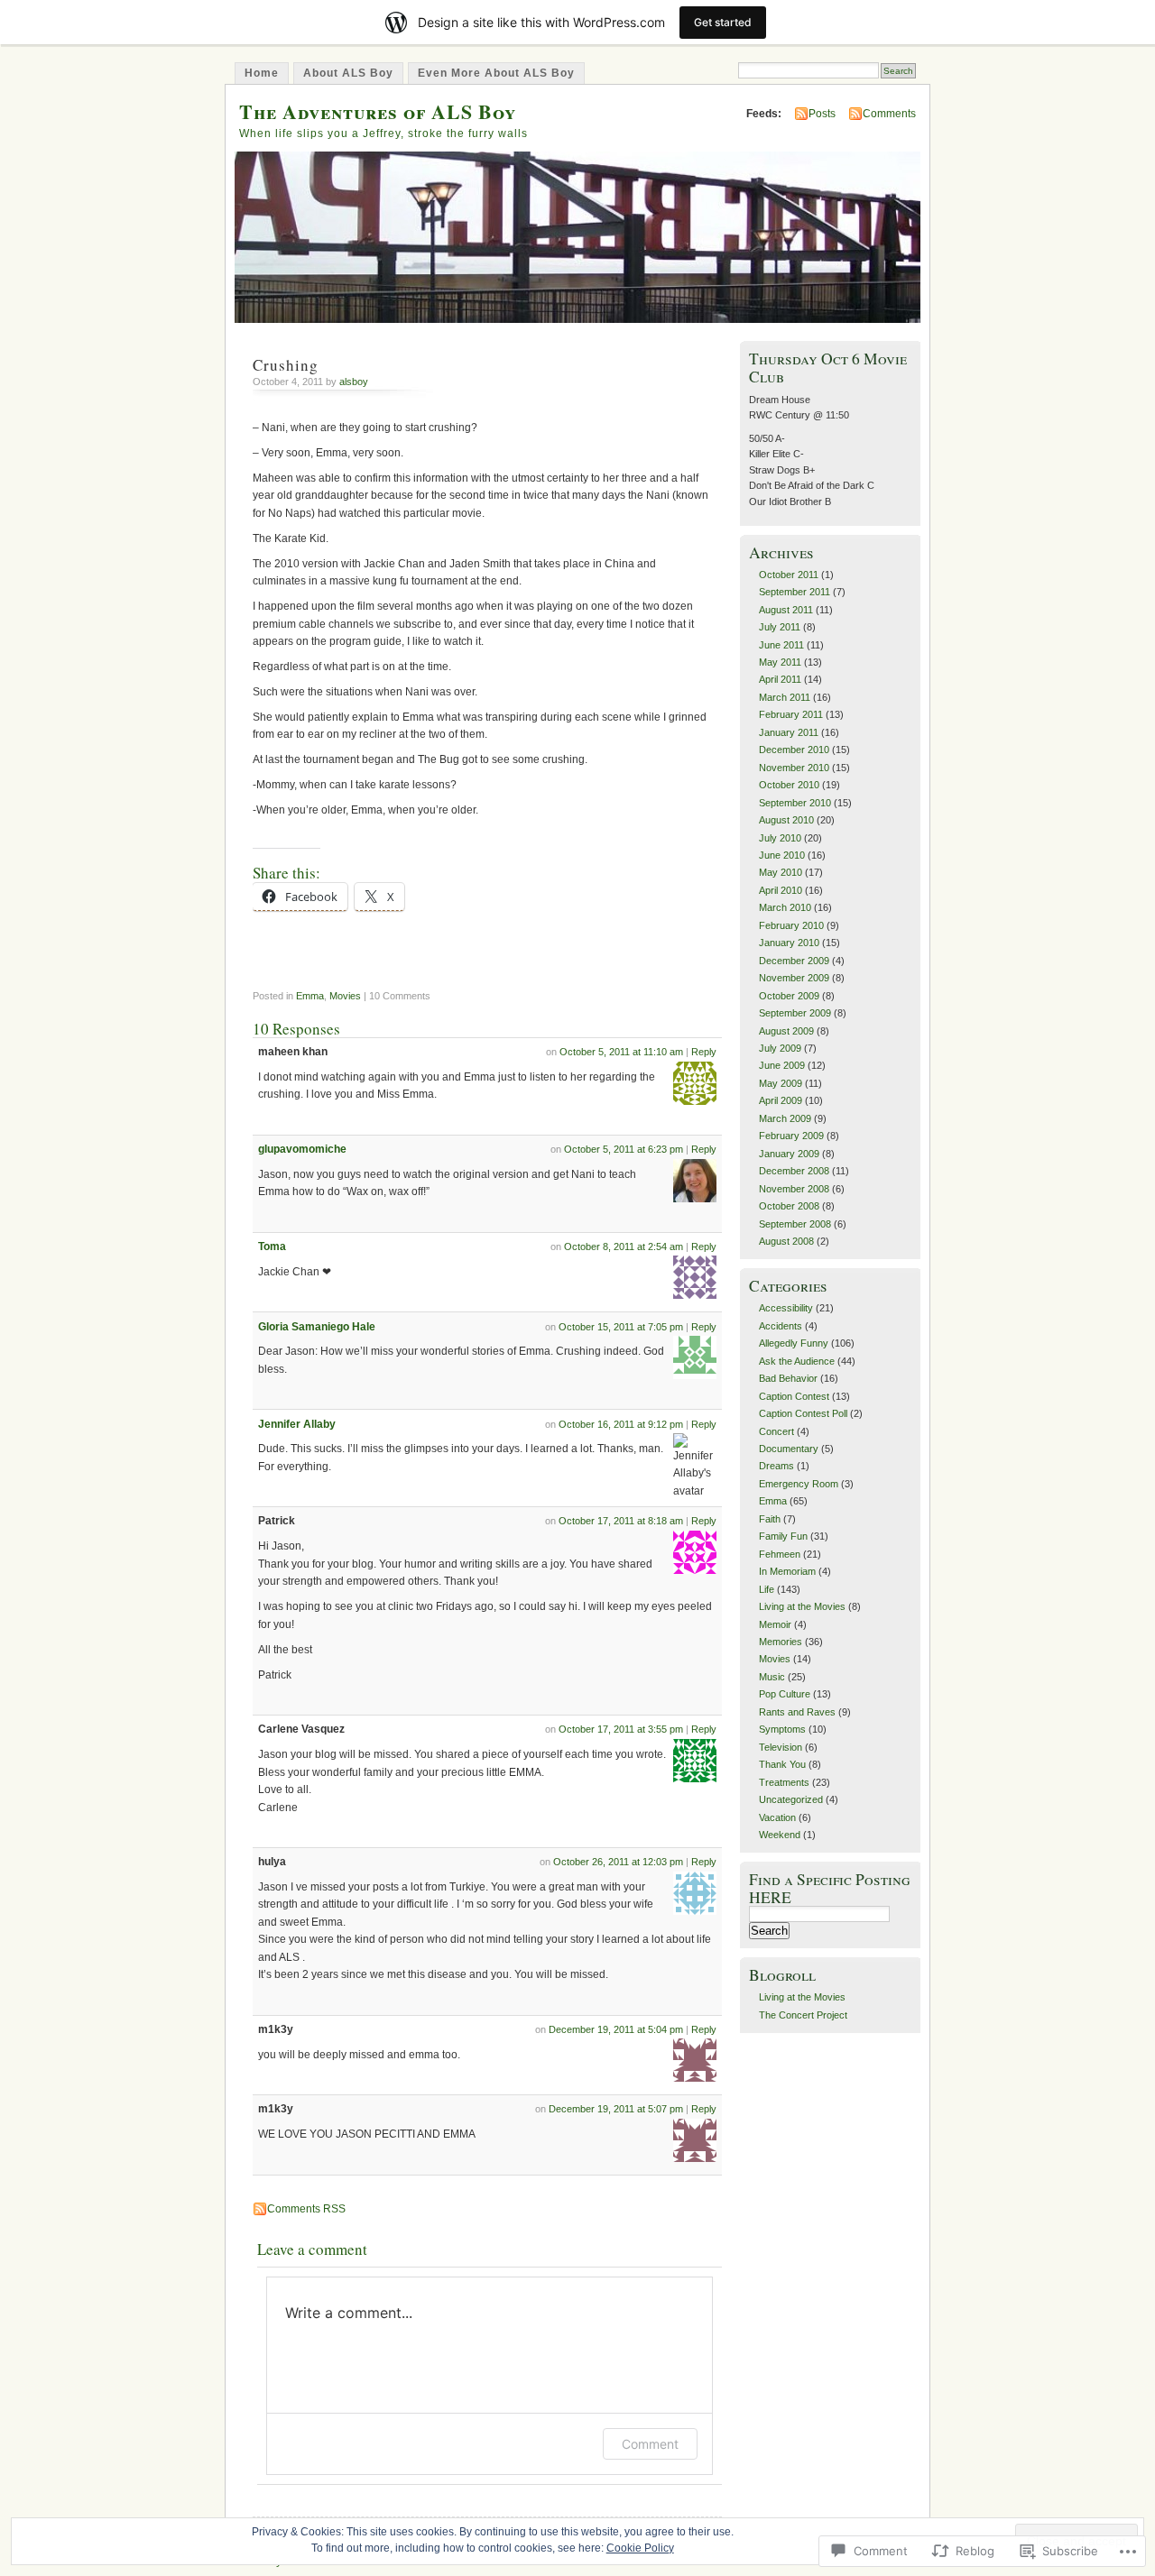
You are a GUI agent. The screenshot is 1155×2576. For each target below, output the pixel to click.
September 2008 (795, 1224)
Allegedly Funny (794, 1343)
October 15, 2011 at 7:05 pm (621, 1327)
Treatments (784, 1782)
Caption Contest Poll (803, 1413)
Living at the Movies (802, 1606)
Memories (781, 1642)
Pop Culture (785, 1694)
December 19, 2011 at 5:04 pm (616, 2029)
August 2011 (786, 610)
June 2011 (781, 645)
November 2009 (794, 978)
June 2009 (782, 1065)
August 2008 (786, 1241)
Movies (345, 996)
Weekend (780, 1835)
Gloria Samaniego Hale (317, 1327)
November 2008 (794, 1189)
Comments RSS (306, 2209)
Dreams (776, 1466)
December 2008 (794, 1171)
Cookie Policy (640, 2548)
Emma (310, 996)
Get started (723, 22)
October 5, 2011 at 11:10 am (621, 1052)
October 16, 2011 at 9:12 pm (621, 1424)
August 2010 (786, 820)
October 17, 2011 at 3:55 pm (621, 1729)
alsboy (354, 382)
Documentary (789, 1449)
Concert (776, 1431)
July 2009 (780, 1048)
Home (262, 73)
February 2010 (791, 925)
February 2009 (791, 1136)
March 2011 (785, 697)
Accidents (781, 1326)
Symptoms (782, 1729)
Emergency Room (799, 1484)
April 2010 (781, 890)
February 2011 (791, 714)
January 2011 (789, 732)
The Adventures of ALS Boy (378, 111)
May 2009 (781, 1083)
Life (767, 1589)
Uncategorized (791, 1799)
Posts (822, 114)
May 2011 (780, 662)
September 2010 (795, 803)
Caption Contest (794, 1396)
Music (772, 1677)
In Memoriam (787, 1571)
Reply (704, 1052)
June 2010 (782, 855)
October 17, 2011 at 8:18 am (621, 1521)
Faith (770, 1519)
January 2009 (789, 1154)
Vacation (777, 1817)
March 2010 (785, 907)
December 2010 (794, 750)
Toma (272, 1247)
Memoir (775, 1624)
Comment (650, 2444)
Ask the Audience (797, 1361)
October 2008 (789, 1206)
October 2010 (789, 785)
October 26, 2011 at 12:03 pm (618, 1862)
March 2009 (785, 1118)
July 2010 (780, 838)
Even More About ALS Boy (496, 73)
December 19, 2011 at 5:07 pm (616, 2109)
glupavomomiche (302, 1149)
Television (781, 1747)
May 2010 (781, 872)
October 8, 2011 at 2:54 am (624, 1247)
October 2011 (789, 575)
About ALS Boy (348, 73)
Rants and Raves (797, 1712)
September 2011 (795, 592)
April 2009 (781, 1100)
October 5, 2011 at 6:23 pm (624, 1149)
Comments (889, 114)
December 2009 (794, 961)
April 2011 (780, 679)
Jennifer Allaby (297, 1424)
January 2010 (789, 943)
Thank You (782, 1764)
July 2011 (780, 627)
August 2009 (786, 1031)
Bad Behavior (788, 1378)
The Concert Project (803, 2015)
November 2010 (794, 768)
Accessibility (786, 1308)
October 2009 (789, 996)
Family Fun (783, 1536)
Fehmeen (780, 1554)
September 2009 (795, 1013)
